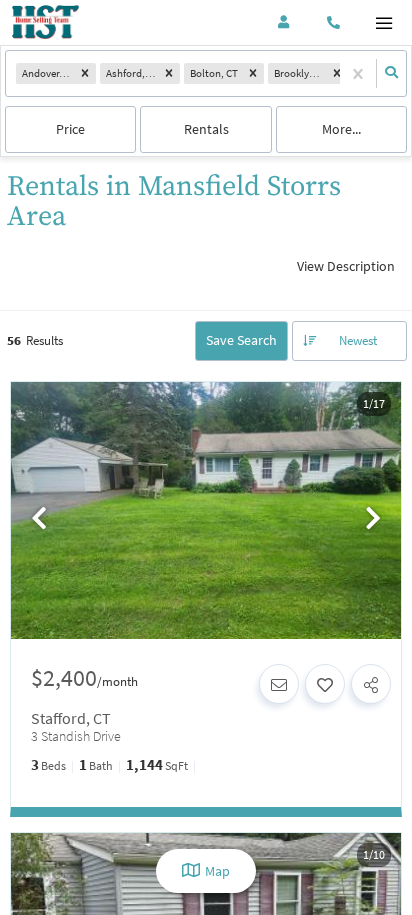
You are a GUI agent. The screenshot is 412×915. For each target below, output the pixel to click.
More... (341, 129)
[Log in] (283, 22)
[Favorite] (325, 684)
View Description (346, 266)
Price (70, 129)
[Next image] (373, 519)
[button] (85, 74)
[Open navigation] (383, 23)
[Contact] (279, 684)
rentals (206, 129)
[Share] (371, 684)
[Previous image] (39, 519)
